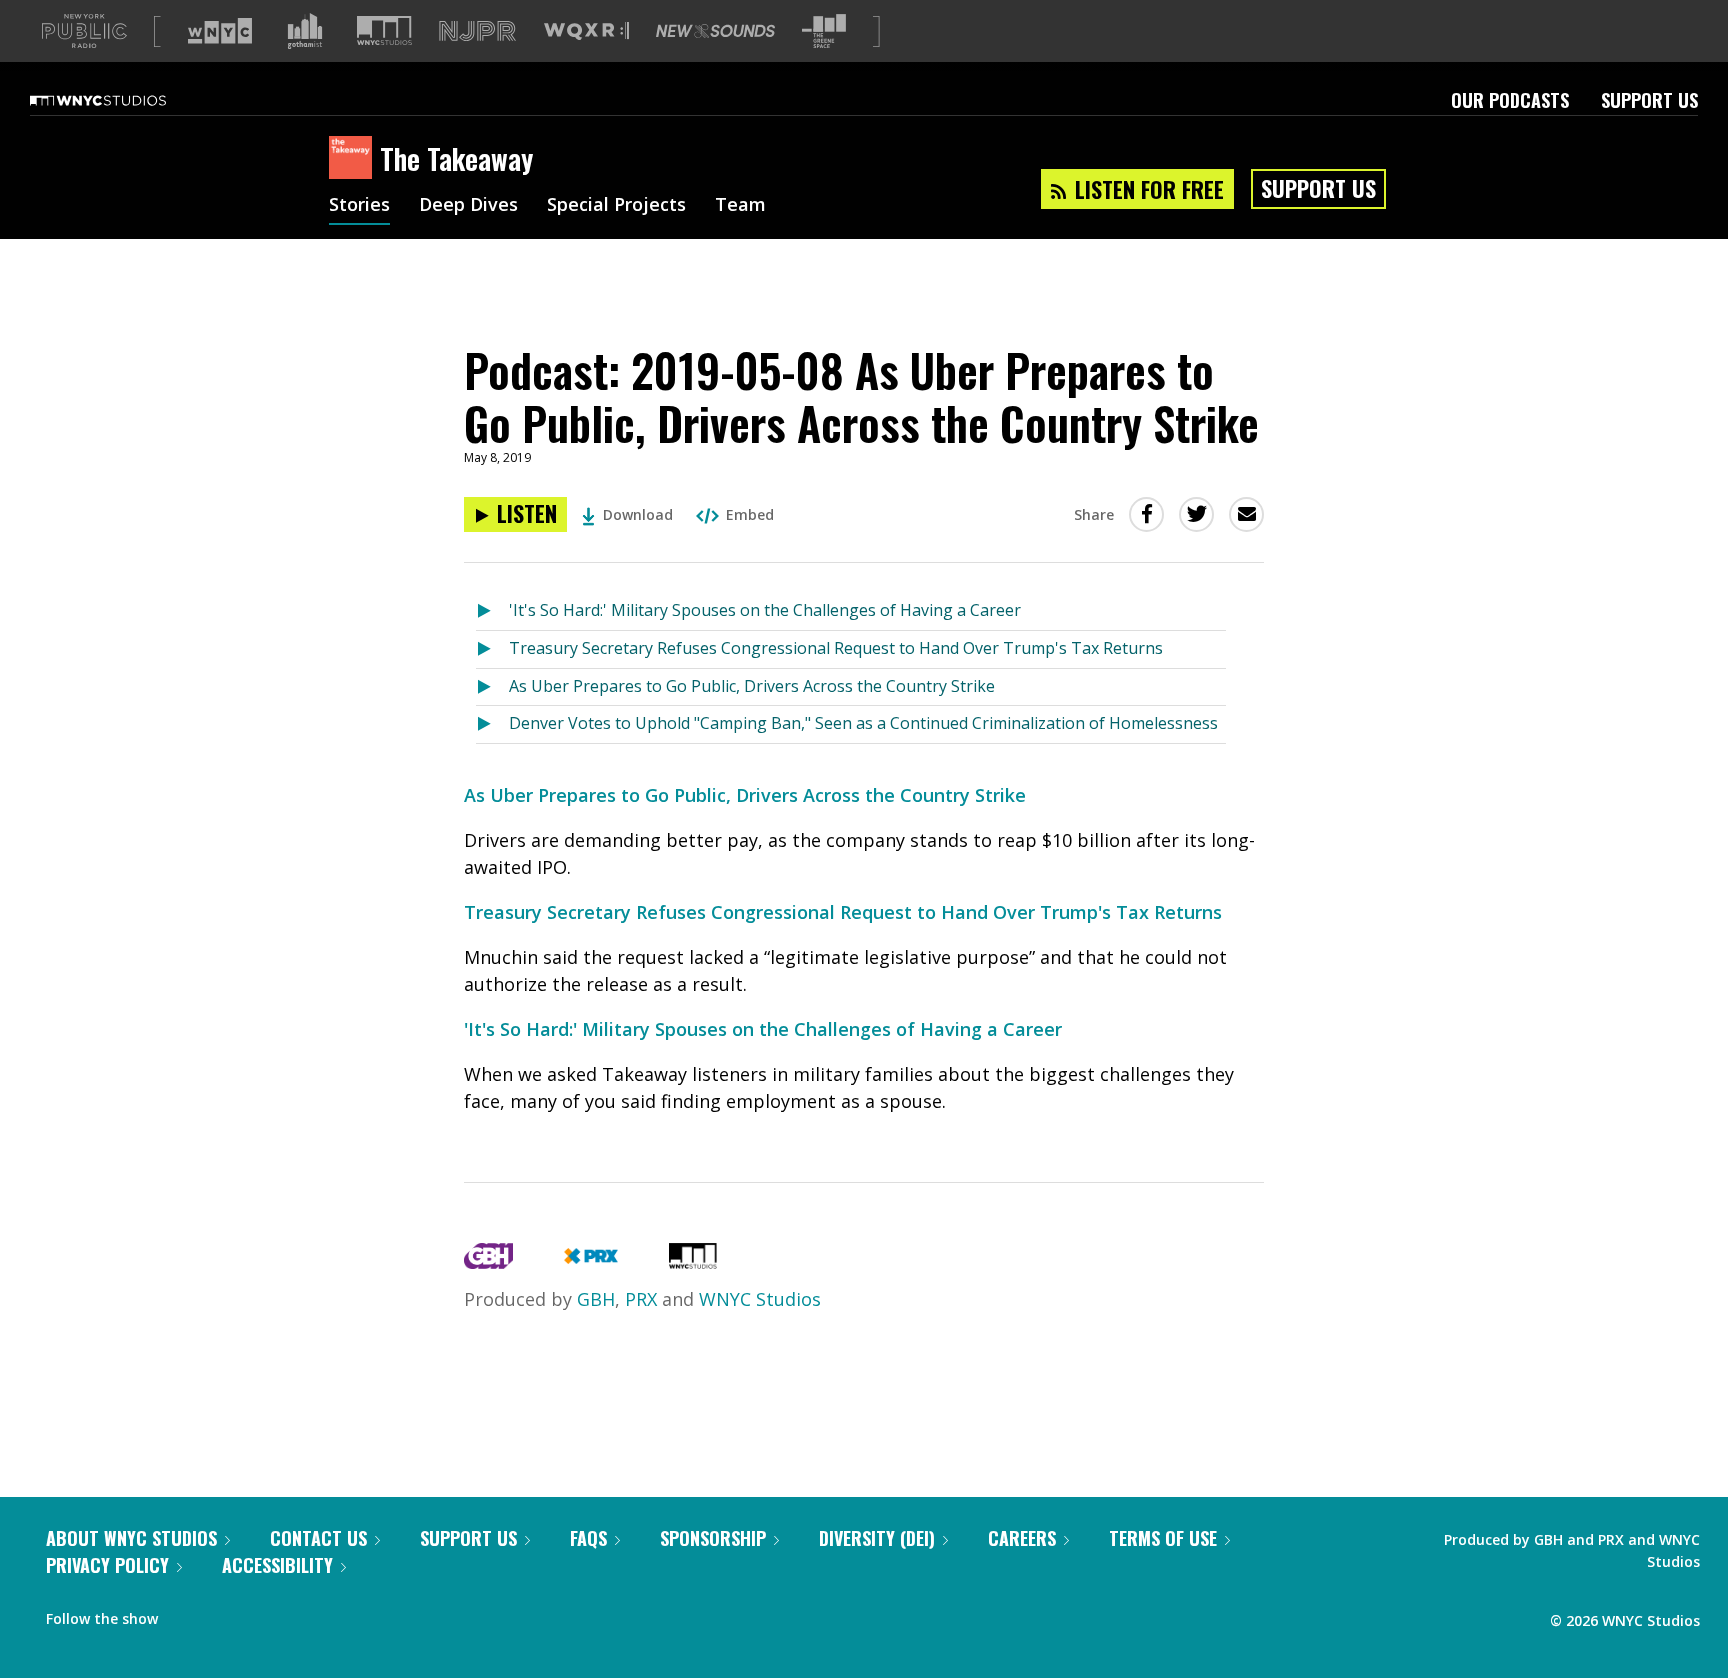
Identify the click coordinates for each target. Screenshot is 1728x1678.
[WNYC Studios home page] (123, 100)
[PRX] (590, 1262)
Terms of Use (1163, 1538)
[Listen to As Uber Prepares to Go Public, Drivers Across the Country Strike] (492, 687)
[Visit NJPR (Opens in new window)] (477, 31)
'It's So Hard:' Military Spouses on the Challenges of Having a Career (765, 610)
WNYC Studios (760, 1299)
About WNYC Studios (131, 1538)
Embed (750, 514)
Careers (1022, 1538)
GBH (596, 1299)
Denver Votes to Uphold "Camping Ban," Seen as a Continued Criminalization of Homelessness (863, 723)
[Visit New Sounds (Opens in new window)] (715, 31)
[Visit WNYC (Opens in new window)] (220, 31)
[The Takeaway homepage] (354, 159)
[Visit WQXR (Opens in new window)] (586, 31)
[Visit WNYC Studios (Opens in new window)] (384, 30)
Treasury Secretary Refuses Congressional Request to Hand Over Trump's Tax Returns (836, 648)
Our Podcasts (1510, 100)
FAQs (588, 1538)
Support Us (1649, 100)
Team (740, 206)
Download (638, 514)
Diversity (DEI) (877, 1538)
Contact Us (318, 1538)
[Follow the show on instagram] (264, 1614)
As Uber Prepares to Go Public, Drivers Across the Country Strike (752, 686)
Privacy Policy (107, 1565)
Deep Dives (468, 206)
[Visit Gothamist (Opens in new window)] (305, 31)
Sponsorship (713, 1538)
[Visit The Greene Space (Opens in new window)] (824, 31)
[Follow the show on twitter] (226, 1614)
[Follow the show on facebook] (187, 1614)
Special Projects (616, 206)
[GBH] (488, 1262)
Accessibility (277, 1565)
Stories (359, 206)
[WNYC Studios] (693, 1262)
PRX (641, 1299)
